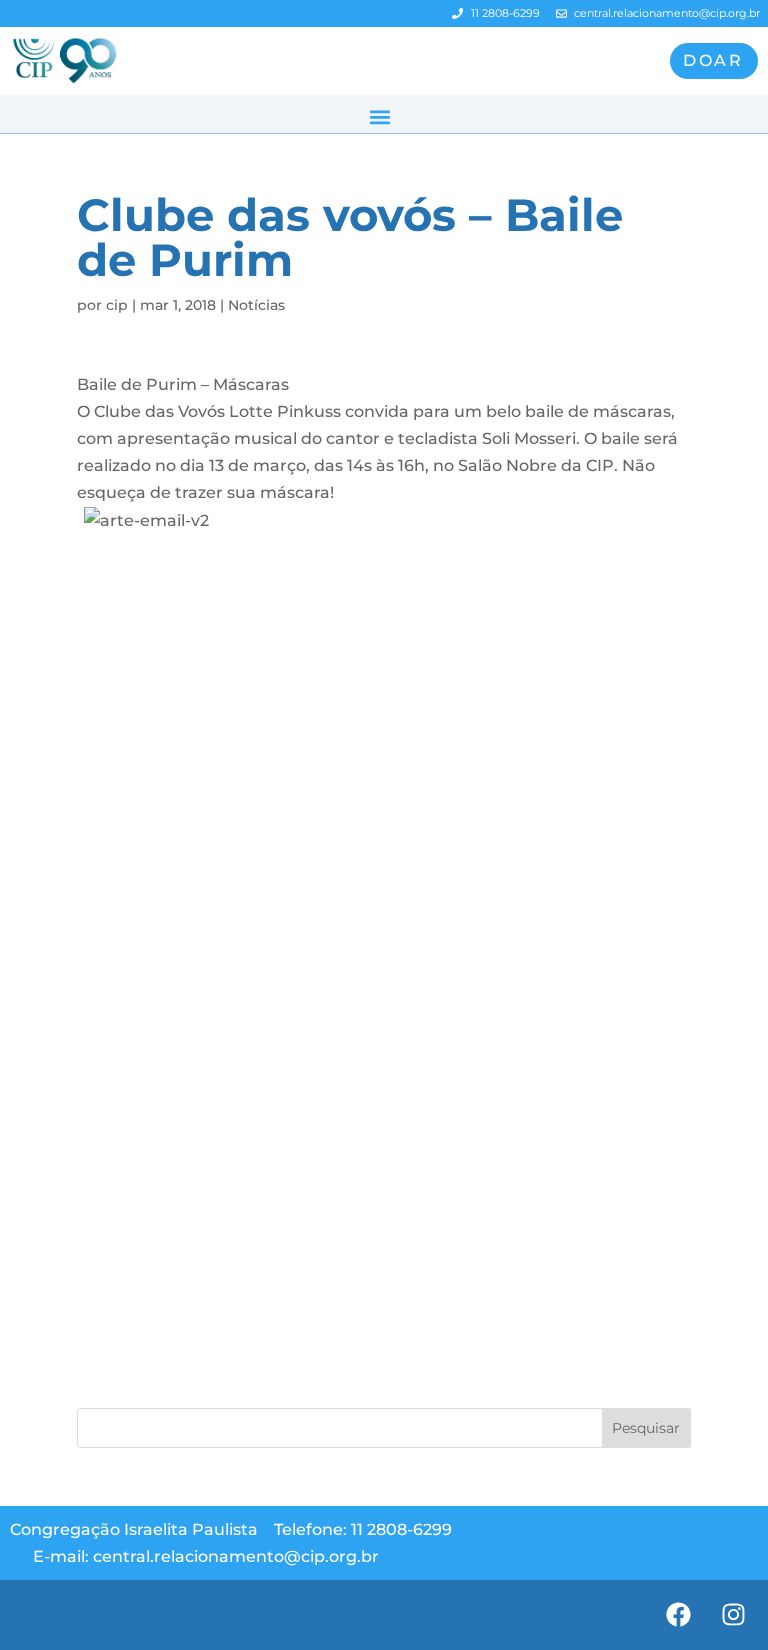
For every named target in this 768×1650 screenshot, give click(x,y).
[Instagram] (733, 1615)
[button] (379, 116)
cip (117, 305)
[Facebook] (678, 1615)
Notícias (256, 305)
